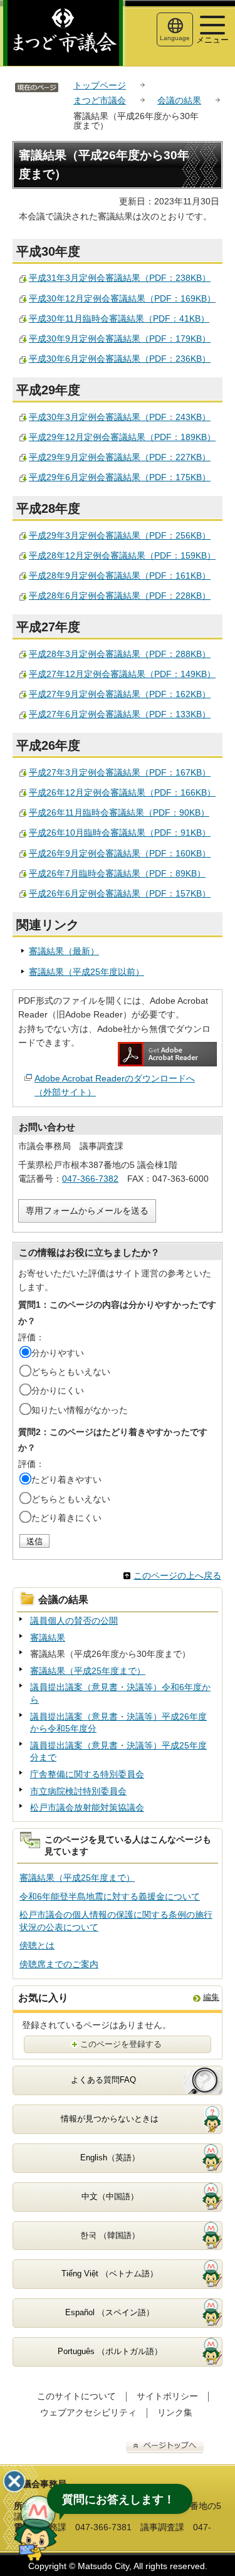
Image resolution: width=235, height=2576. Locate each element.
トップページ (100, 85)
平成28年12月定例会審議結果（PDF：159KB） (122, 555)
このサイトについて (76, 2396)
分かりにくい (58, 1391)
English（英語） (110, 2158)
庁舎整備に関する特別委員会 (87, 1774)
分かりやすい (58, 1353)
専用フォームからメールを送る (87, 1211)
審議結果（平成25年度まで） (88, 1671)
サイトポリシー (167, 2396)
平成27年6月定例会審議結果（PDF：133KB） (120, 714)
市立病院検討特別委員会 (78, 1791)
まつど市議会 (100, 100)
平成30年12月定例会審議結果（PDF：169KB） (122, 298)
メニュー (212, 40)
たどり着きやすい (66, 1480)
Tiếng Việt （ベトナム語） (110, 2274)
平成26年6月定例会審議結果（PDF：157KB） (120, 893)
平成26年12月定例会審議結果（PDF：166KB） (122, 792)
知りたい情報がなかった (80, 1410)
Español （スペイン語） (110, 2312)
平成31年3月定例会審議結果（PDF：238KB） (120, 278)
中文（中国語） (110, 2196)
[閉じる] (14, 2481)
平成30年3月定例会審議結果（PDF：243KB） (120, 417)
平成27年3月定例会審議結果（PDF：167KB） (120, 772)
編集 (211, 1997)
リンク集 (175, 2412)
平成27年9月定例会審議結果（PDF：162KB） (120, 694)
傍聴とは (37, 1945)
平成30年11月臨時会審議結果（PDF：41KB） (119, 318)
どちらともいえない (71, 1372)
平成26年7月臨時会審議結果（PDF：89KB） (117, 873)
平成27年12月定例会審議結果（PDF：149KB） (122, 674)
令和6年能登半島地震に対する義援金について (110, 1896)
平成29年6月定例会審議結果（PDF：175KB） (120, 477)
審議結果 (48, 1638)
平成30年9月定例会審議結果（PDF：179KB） (120, 339)
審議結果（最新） (64, 951)
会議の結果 (179, 100)
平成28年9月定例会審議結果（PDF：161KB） (120, 576)
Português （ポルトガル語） (110, 2351)
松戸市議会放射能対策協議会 (87, 1807)
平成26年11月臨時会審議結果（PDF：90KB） (119, 812)
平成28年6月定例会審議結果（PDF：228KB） (120, 596)
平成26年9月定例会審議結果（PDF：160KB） (120, 853)
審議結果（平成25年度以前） (86, 972)
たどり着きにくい (66, 1518)
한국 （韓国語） (110, 2235)
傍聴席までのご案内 (59, 1964)
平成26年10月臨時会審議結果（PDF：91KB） (120, 833)
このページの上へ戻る (177, 1575)
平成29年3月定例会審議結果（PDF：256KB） (120, 535)
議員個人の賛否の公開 (74, 1621)
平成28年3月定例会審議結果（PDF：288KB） (120, 654)
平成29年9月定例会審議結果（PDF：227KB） (120, 457)
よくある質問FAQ (103, 2080)
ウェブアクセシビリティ (88, 2412)
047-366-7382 (90, 1179)
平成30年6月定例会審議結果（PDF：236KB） (120, 359)
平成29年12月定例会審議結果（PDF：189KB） (122, 437)
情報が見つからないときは (110, 2119)
